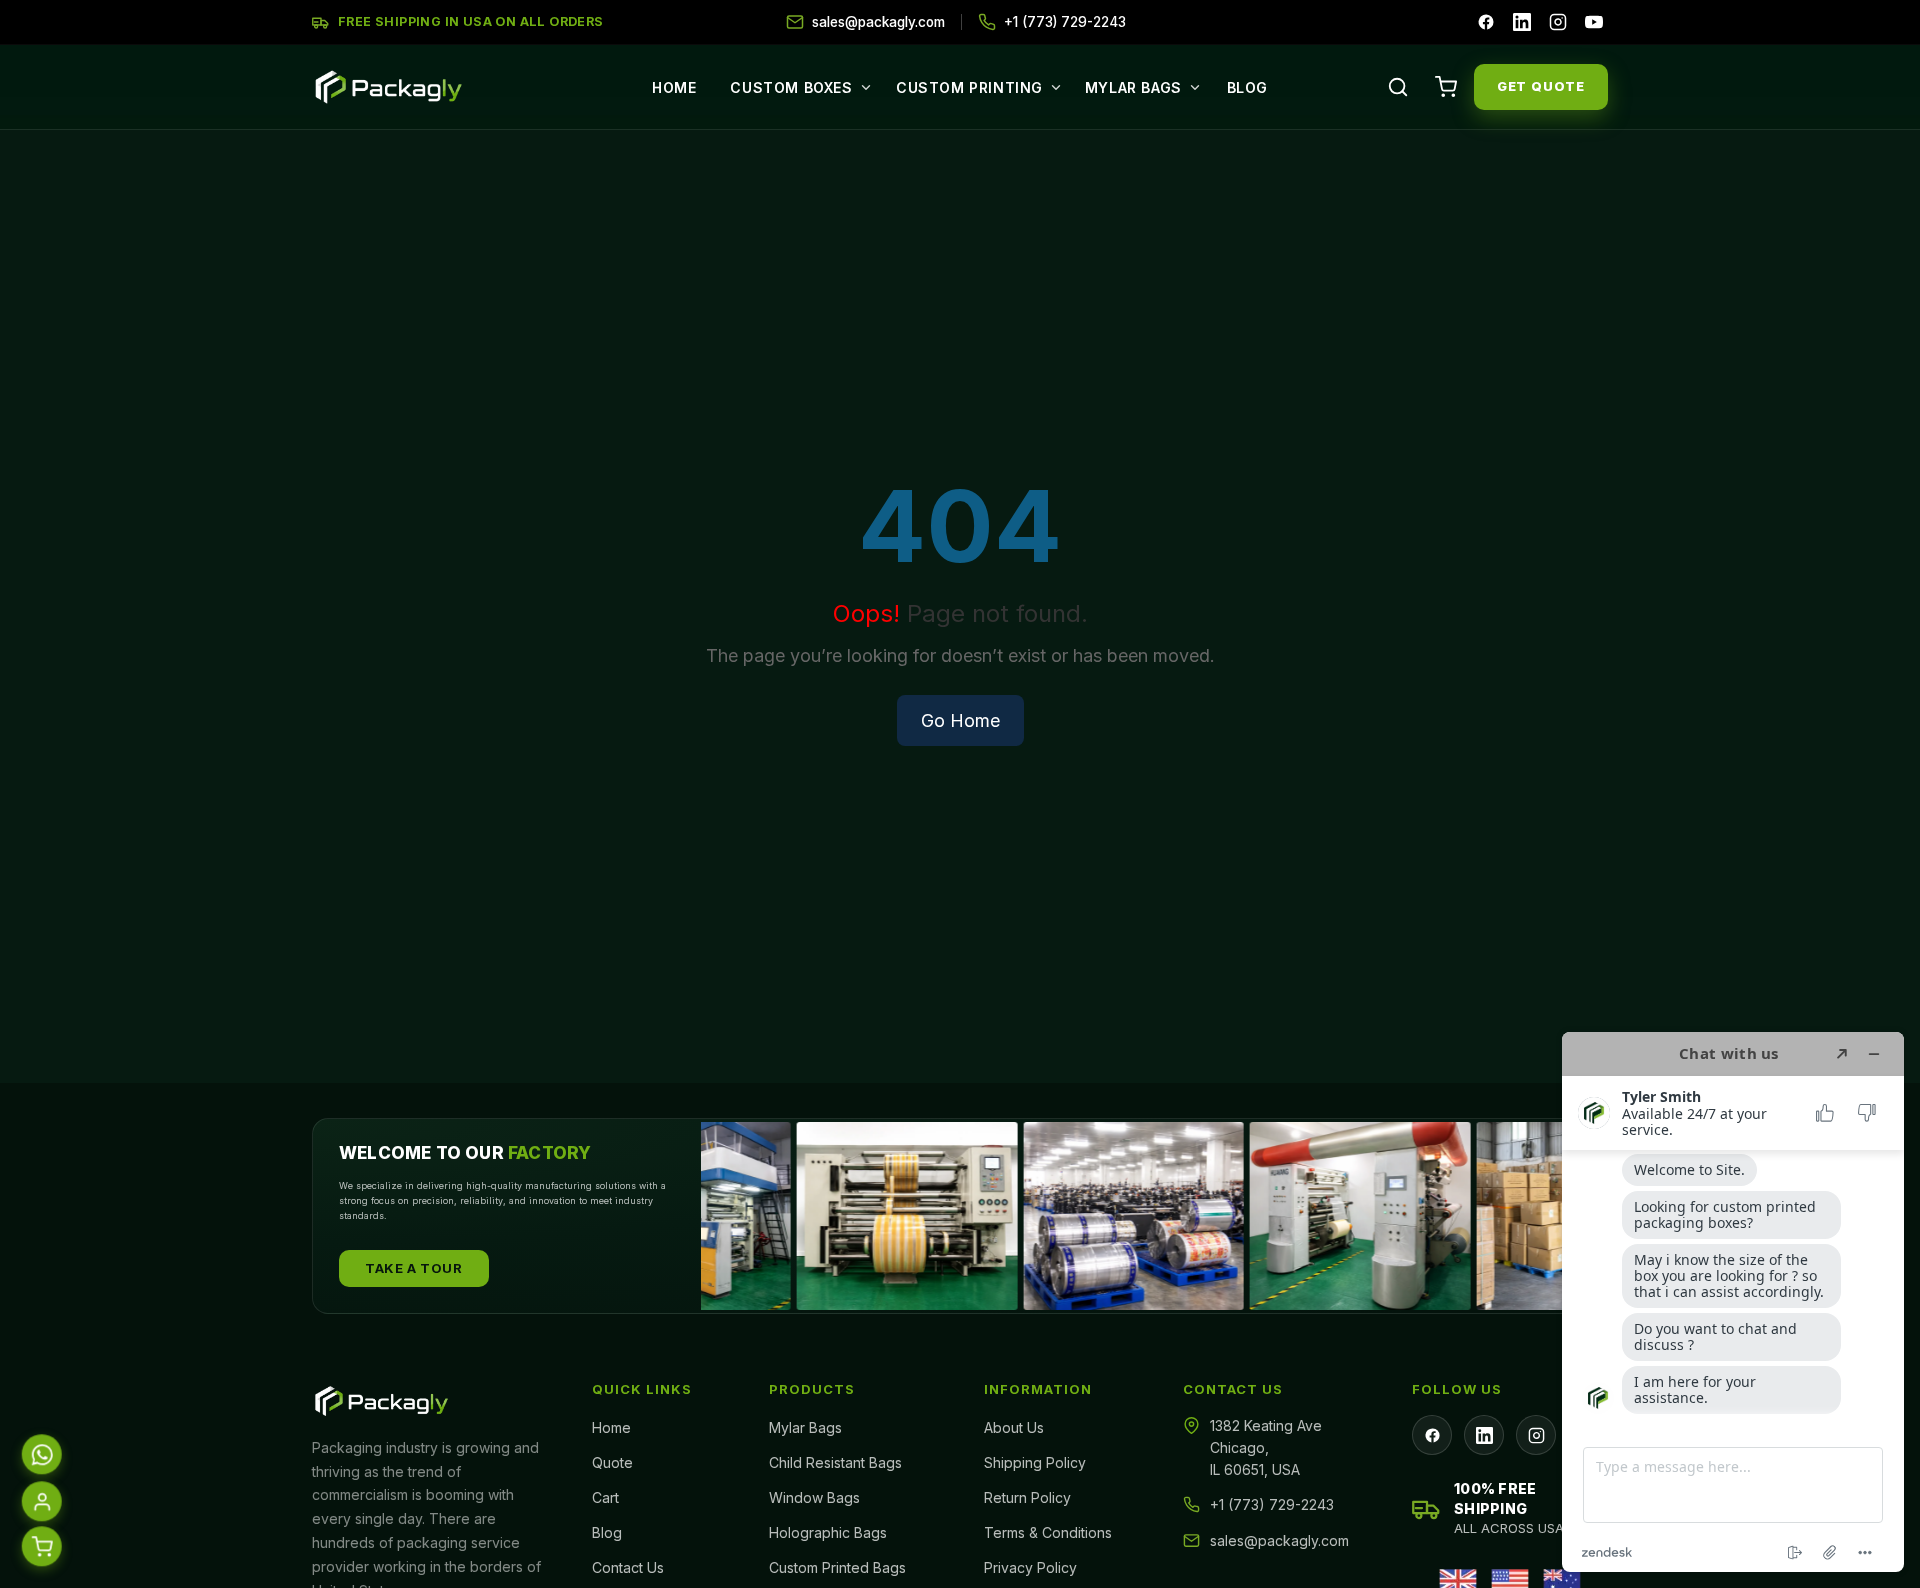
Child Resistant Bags (835, 1462)
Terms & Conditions (1048, 1532)
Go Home (960, 720)
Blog (1247, 87)
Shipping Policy (1035, 1462)
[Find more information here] (1733, 1302)
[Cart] (1446, 87)
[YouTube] (1594, 22)
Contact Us (628, 1567)
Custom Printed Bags (837, 1567)
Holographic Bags (828, 1532)
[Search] (1398, 87)
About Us (1014, 1427)
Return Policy (1027, 1497)
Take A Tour (414, 1268)
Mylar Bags (1133, 87)
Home (674, 87)
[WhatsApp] (41, 1458)
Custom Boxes (791, 87)
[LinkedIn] (1522, 22)
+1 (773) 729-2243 (1272, 1504)
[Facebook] (1486, 22)
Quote (612, 1462)
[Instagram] (1558, 22)
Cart (605, 1497)
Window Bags (814, 1497)
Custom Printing (969, 87)
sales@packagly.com (1279, 1540)
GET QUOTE (1541, 86)
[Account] (41, 1505)
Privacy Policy (1030, 1567)
